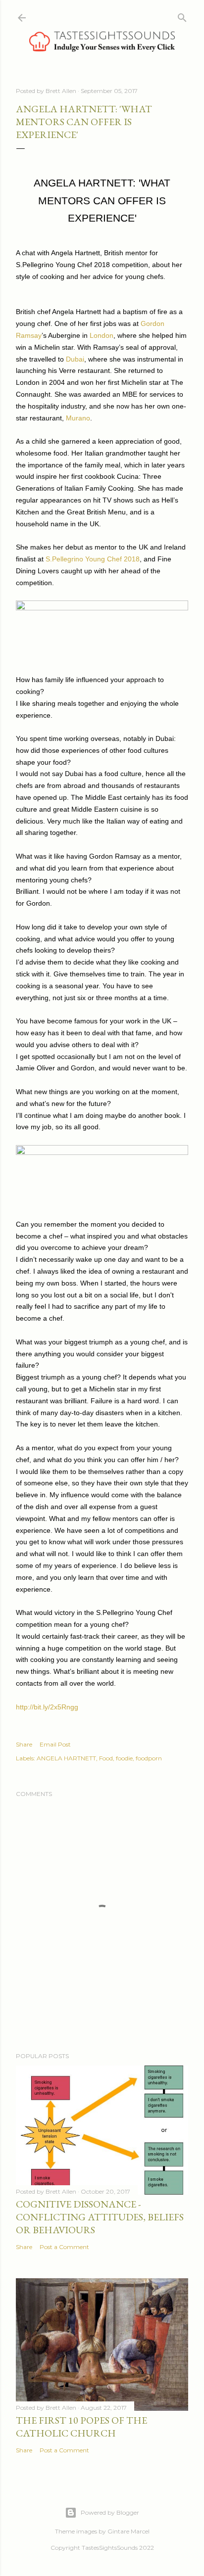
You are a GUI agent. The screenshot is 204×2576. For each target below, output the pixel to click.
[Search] (182, 16)
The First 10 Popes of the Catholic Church (81, 2427)
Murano (78, 418)
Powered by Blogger (110, 2512)
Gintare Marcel (128, 2531)
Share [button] (24, 1744)
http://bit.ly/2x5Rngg (47, 1707)
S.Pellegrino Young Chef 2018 (93, 559)
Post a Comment (64, 2247)
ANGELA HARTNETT (66, 1758)
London (102, 335)
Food (106, 1758)
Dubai (75, 359)
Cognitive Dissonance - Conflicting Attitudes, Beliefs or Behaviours (100, 2217)
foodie (124, 1758)
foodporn (149, 1758)
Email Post (55, 1744)
